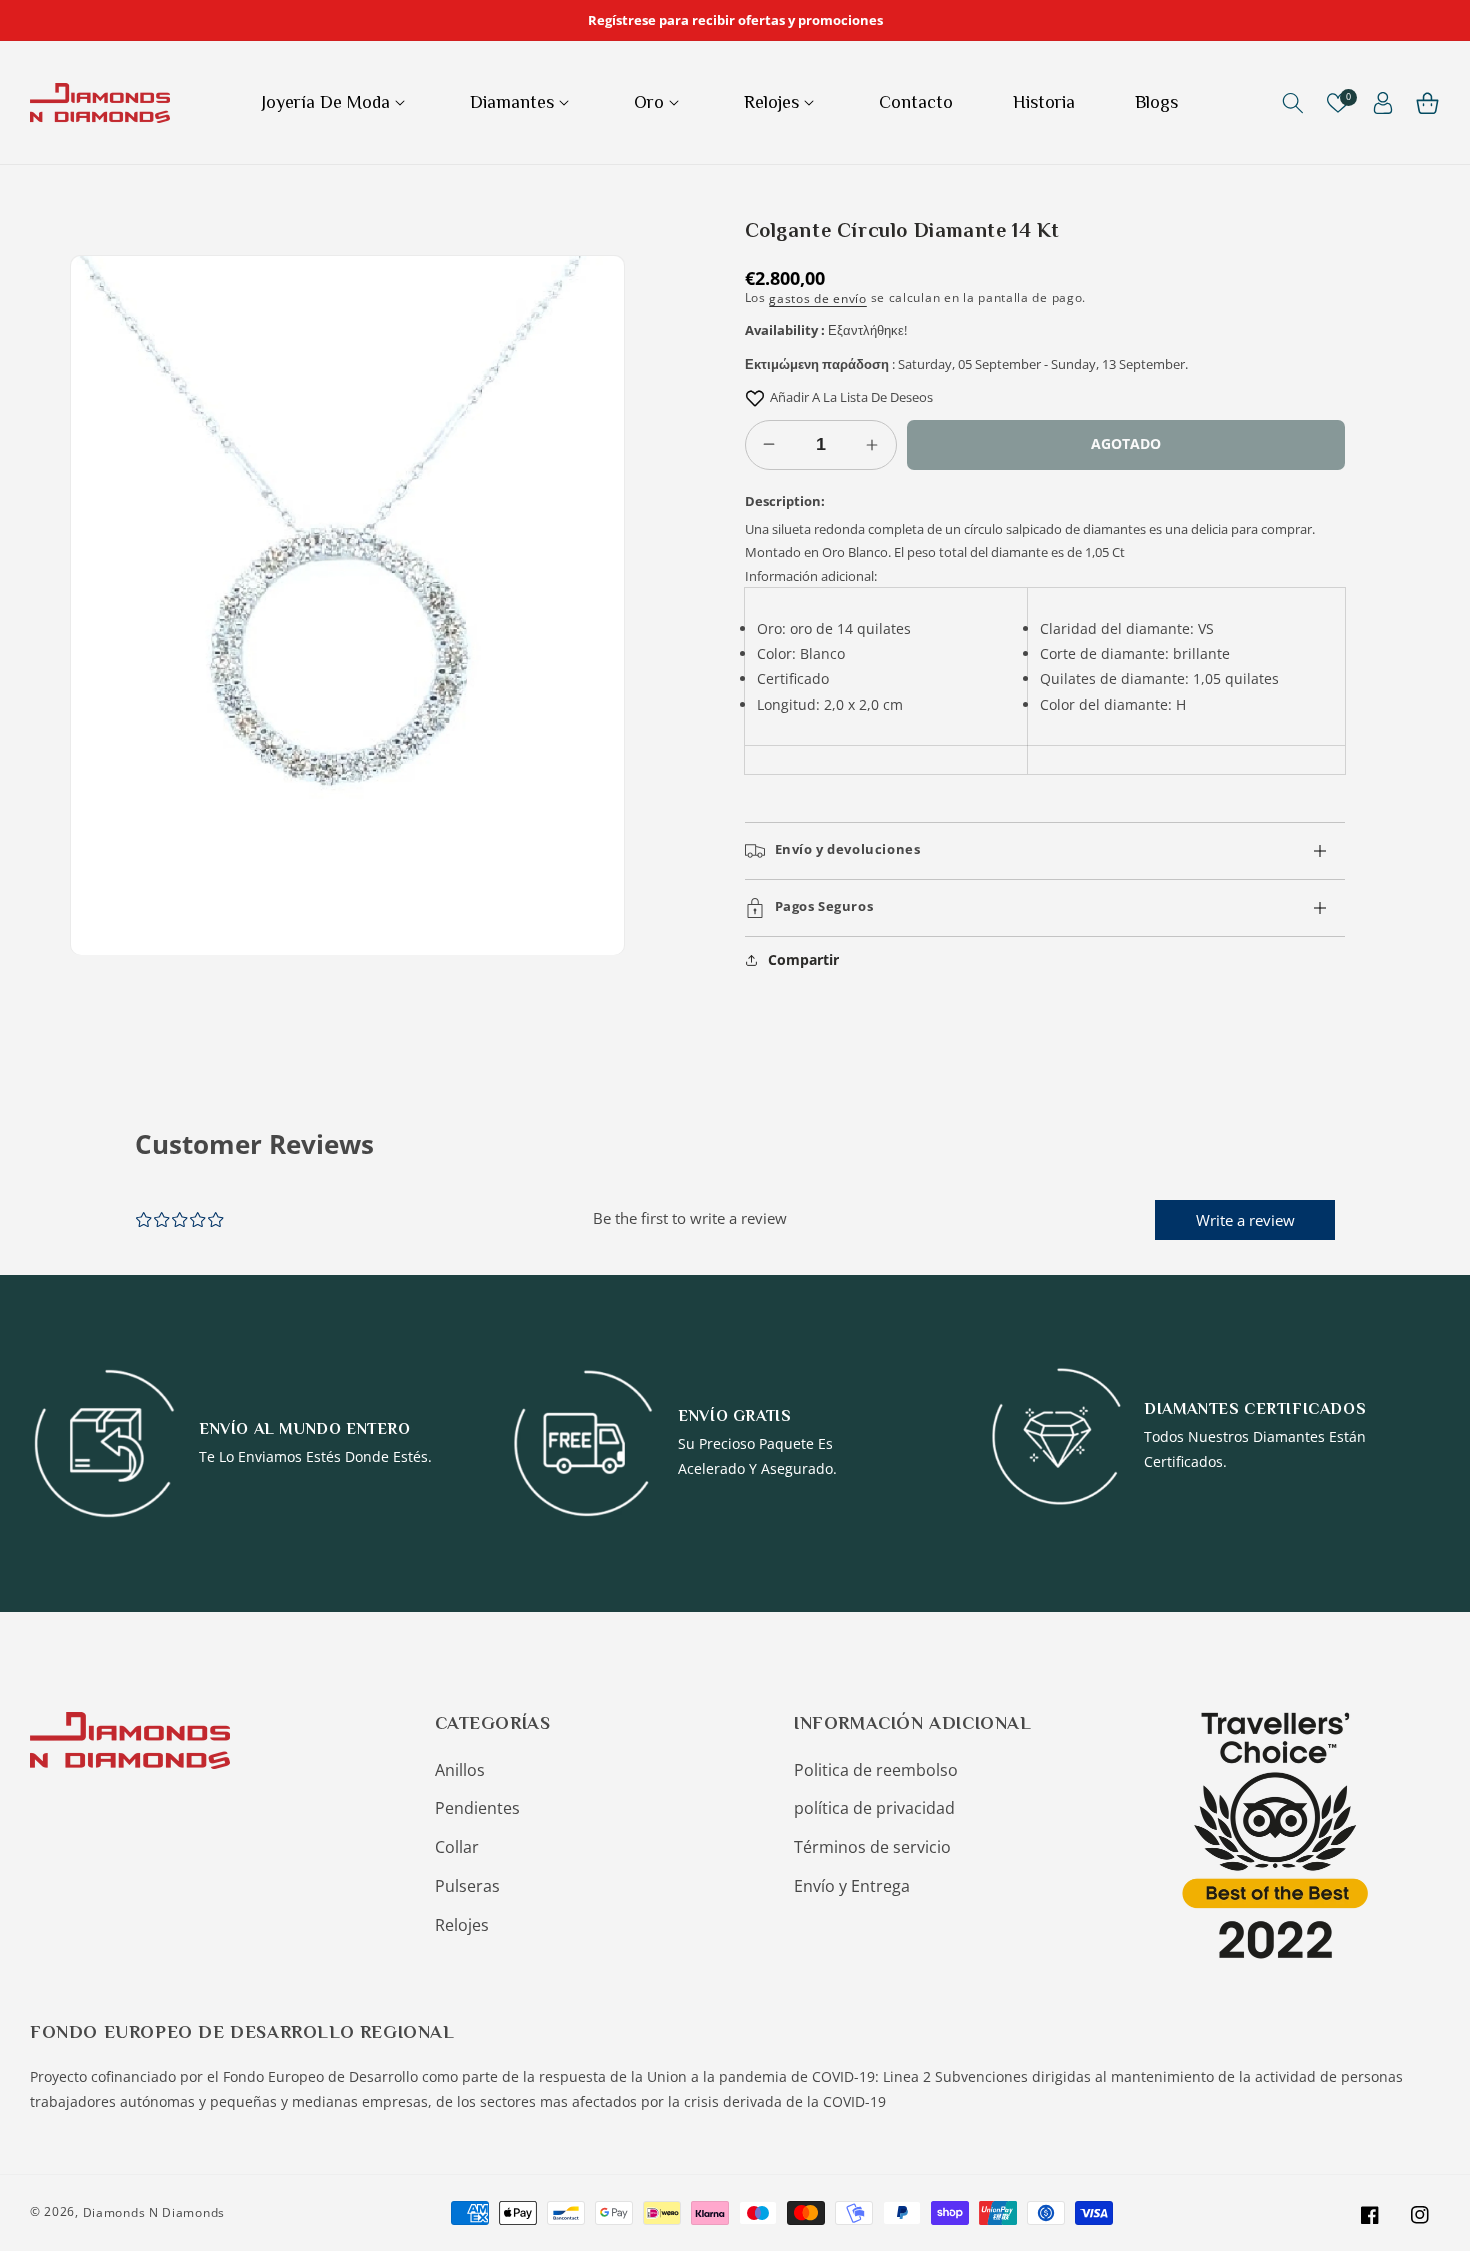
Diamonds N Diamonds (154, 2212)
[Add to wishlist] (755, 397)
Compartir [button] (803, 959)
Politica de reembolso (876, 1770)
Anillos (460, 1770)
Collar (457, 1847)
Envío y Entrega (852, 1886)
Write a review (1245, 1220)
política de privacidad (874, 1808)
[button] (335, 102)
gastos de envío (818, 298)
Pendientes (477, 1808)
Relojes (462, 1925)
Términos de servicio (872, 1847)
